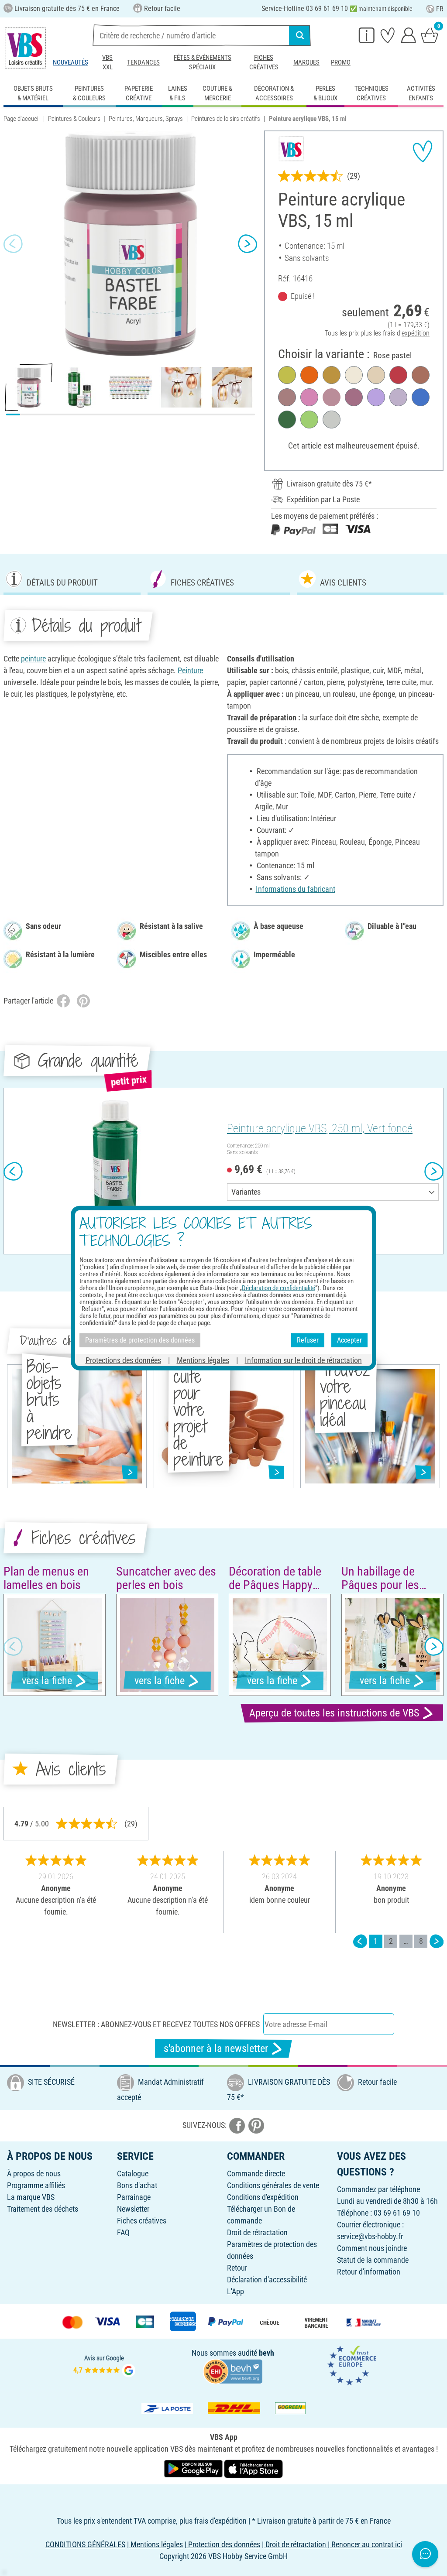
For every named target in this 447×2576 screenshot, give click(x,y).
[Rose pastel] (332, 397)
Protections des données (123, 1360)
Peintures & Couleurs (74, 119)
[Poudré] (376, 375)
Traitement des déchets (43, 2209)
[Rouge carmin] (398, 375)
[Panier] (430, 35)
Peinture (190, 670)
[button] (13, 243)
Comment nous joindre (372, 2248)
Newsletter (133, 2209)
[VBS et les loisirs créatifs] (25, 48)
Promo (341, 62)
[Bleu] (421, 397)
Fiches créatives (264, 62)
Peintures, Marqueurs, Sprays (146, 119)
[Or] (332, 375)
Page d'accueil (22, 119)
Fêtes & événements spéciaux (203, 62)
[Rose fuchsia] (309, 397)
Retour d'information (369, 2272)
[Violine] (376, 397)
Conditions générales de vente (273, 2185)
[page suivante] (437, 1941)
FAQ (123, 2232)
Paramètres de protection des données (140, 1340)
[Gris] (332, 420)
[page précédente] (360, 1941)
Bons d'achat (137, 2185)
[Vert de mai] (287, 375)
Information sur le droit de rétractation (303, 1360)
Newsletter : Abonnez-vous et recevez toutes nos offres (156, 2024)
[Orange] (309, 375)
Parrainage (134, 2197)
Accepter (349, 1340)
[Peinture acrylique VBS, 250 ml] (114, 1171)
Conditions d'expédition (263, 2197)
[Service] (367, 35)
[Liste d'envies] (388, 35)
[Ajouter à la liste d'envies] (423, 151)
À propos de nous (34, 2173)
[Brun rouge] (421, 375)
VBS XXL (107, 62)
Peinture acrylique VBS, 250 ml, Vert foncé (320, 1128)
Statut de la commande (373, 2260)
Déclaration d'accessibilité (267, 2280)
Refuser (308, 1340)
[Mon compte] (409, 35)
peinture (33, 659)
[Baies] (354, 397)
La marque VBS (31, 2197)
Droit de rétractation (257, 2232)
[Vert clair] (309, 420)
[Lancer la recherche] (300, 35)
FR (440, 9)
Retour (237, 2268)
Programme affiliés (36, 2185)
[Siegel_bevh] (233, 2371)
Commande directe (256, 2173)
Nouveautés (70, 62)
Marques (306, 62)
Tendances (143, 62)
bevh (266, 2353)
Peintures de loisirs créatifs (226, 119)
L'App (236, 2291)
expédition (416, 333)
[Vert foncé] (287, 420)
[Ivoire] (354, 375)
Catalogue (133, 2173)
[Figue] (287, 397)
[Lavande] (398, 397)
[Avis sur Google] (104, 2365)
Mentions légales (203, 1360)
